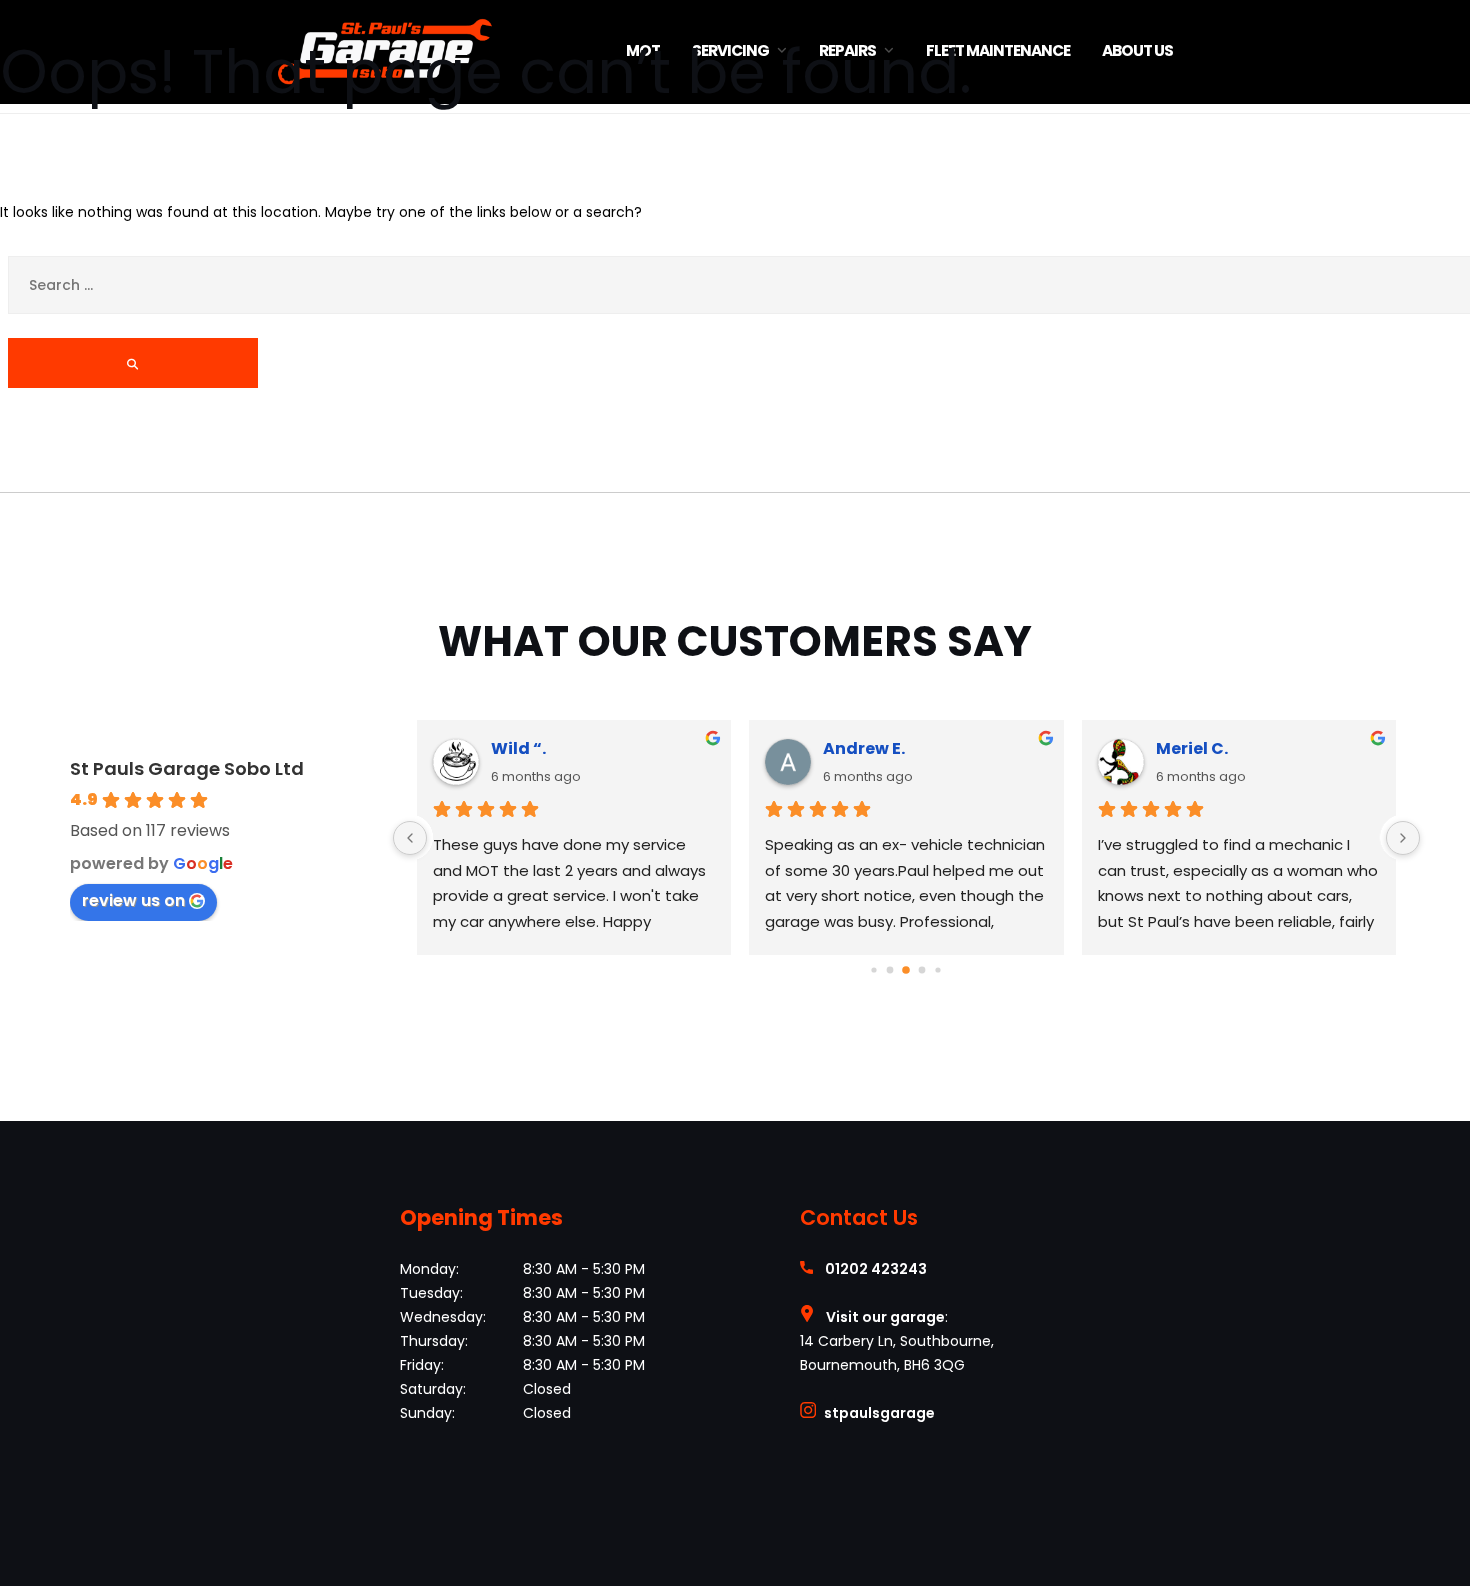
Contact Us (859, 1217)
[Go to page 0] (874, 969)
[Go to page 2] (906, 970)
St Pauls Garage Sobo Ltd (187, 768)
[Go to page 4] (938, 969)
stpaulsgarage (879, 1413)
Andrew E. (864, 748)
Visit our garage (885, 1317)
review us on (133, 900)
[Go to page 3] (922, 970)
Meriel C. (1192, 748)
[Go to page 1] (890, 970)
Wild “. (518, 748)
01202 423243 (876, 1269)
